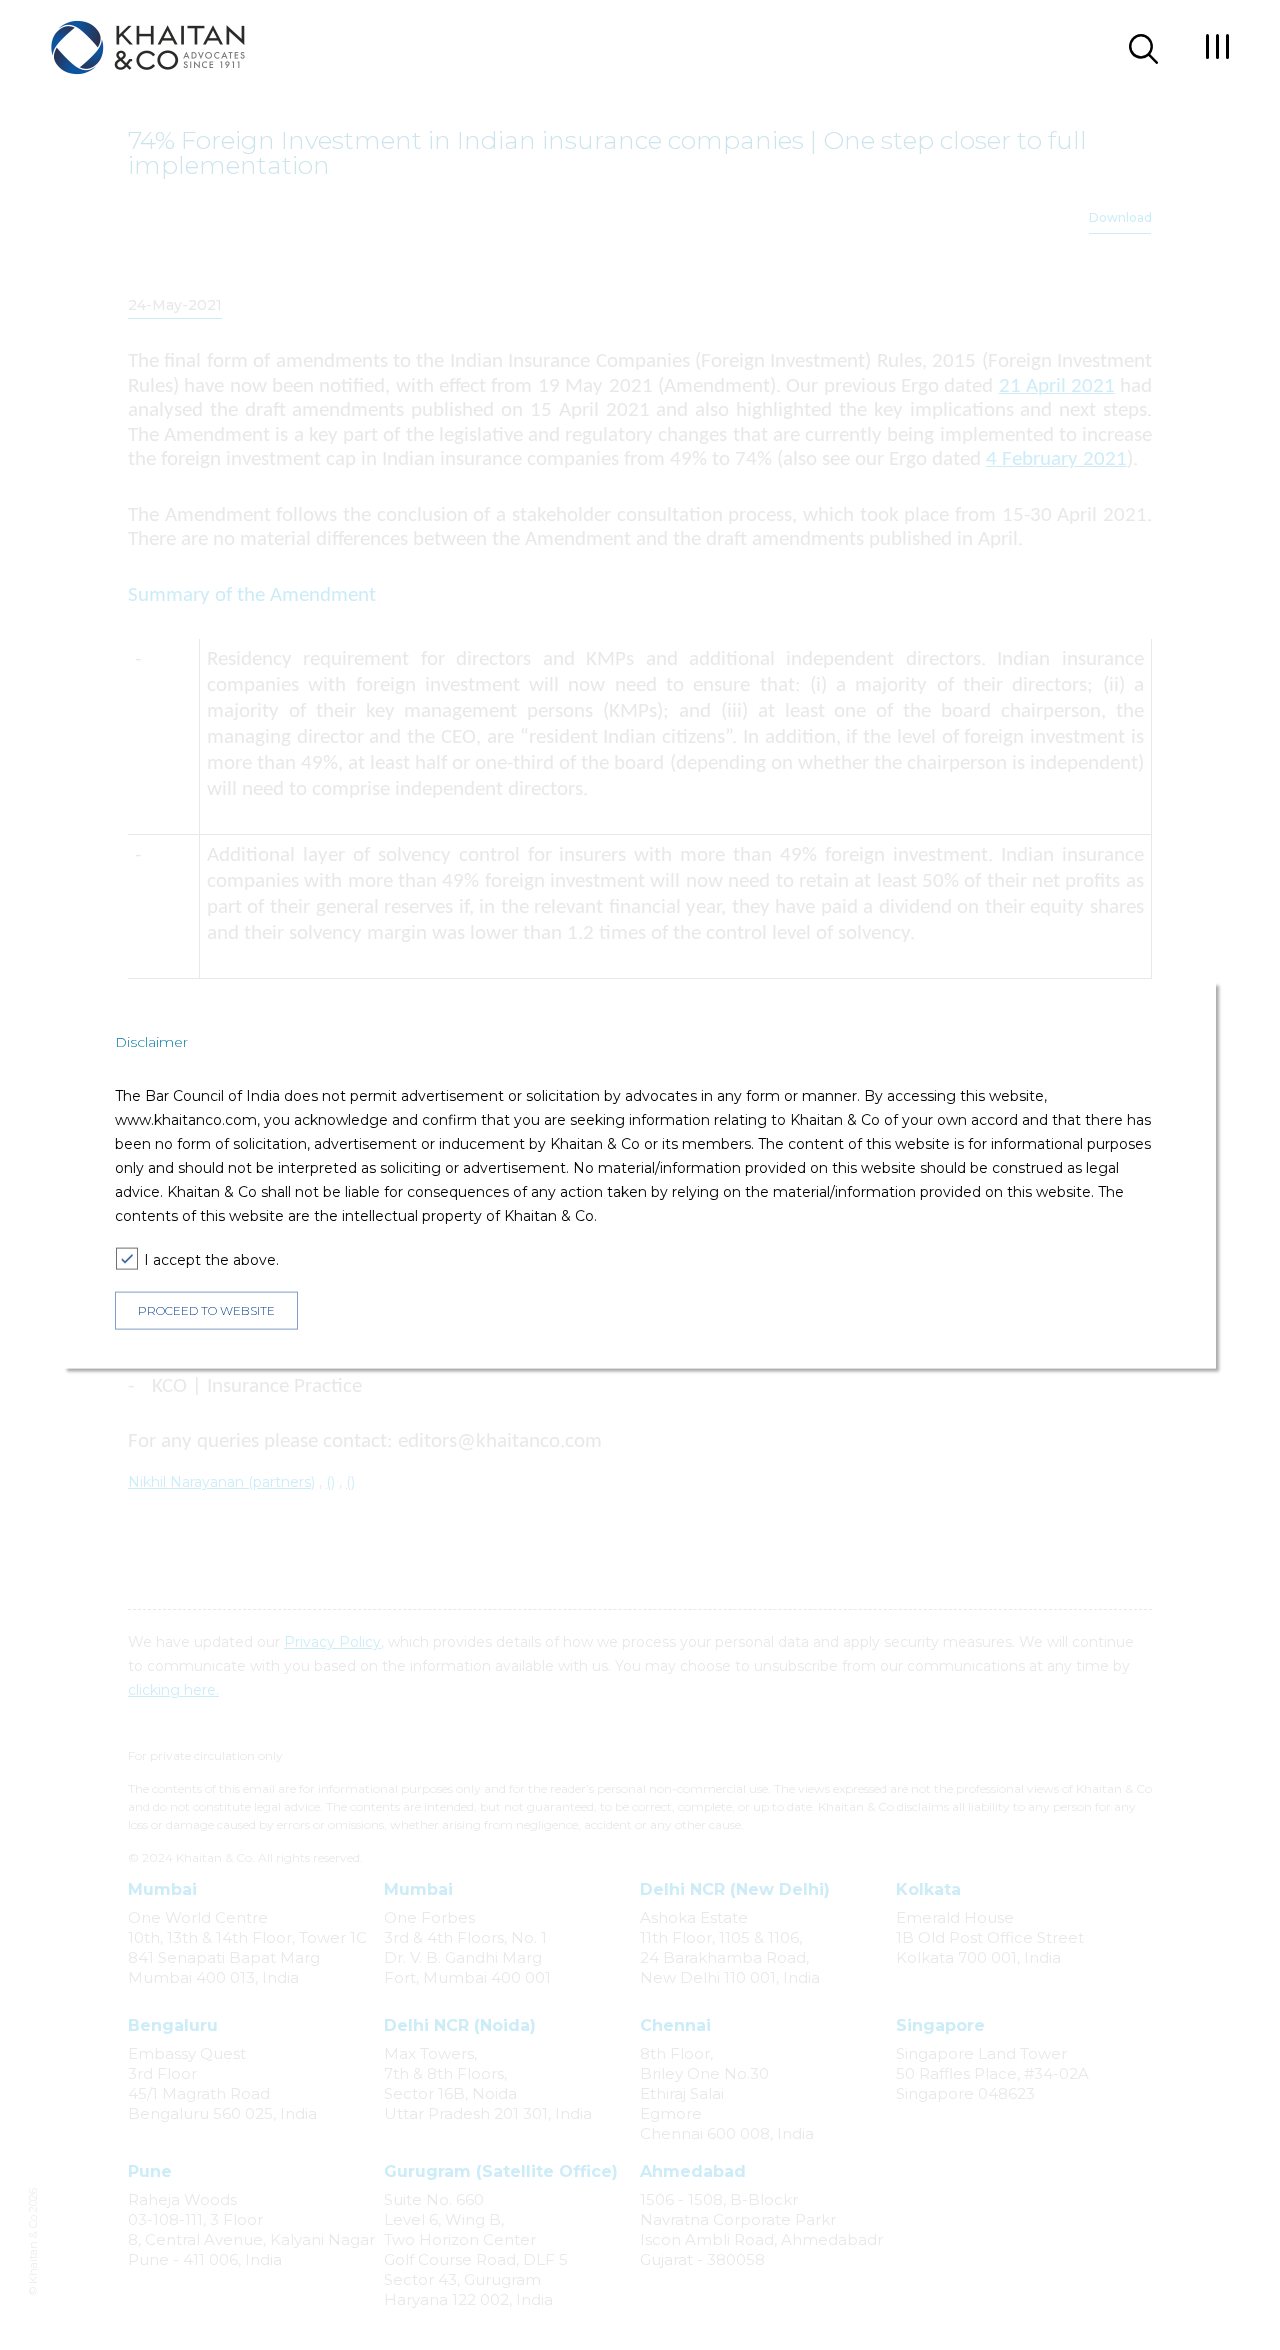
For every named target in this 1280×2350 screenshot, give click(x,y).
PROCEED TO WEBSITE (206, 1310)
